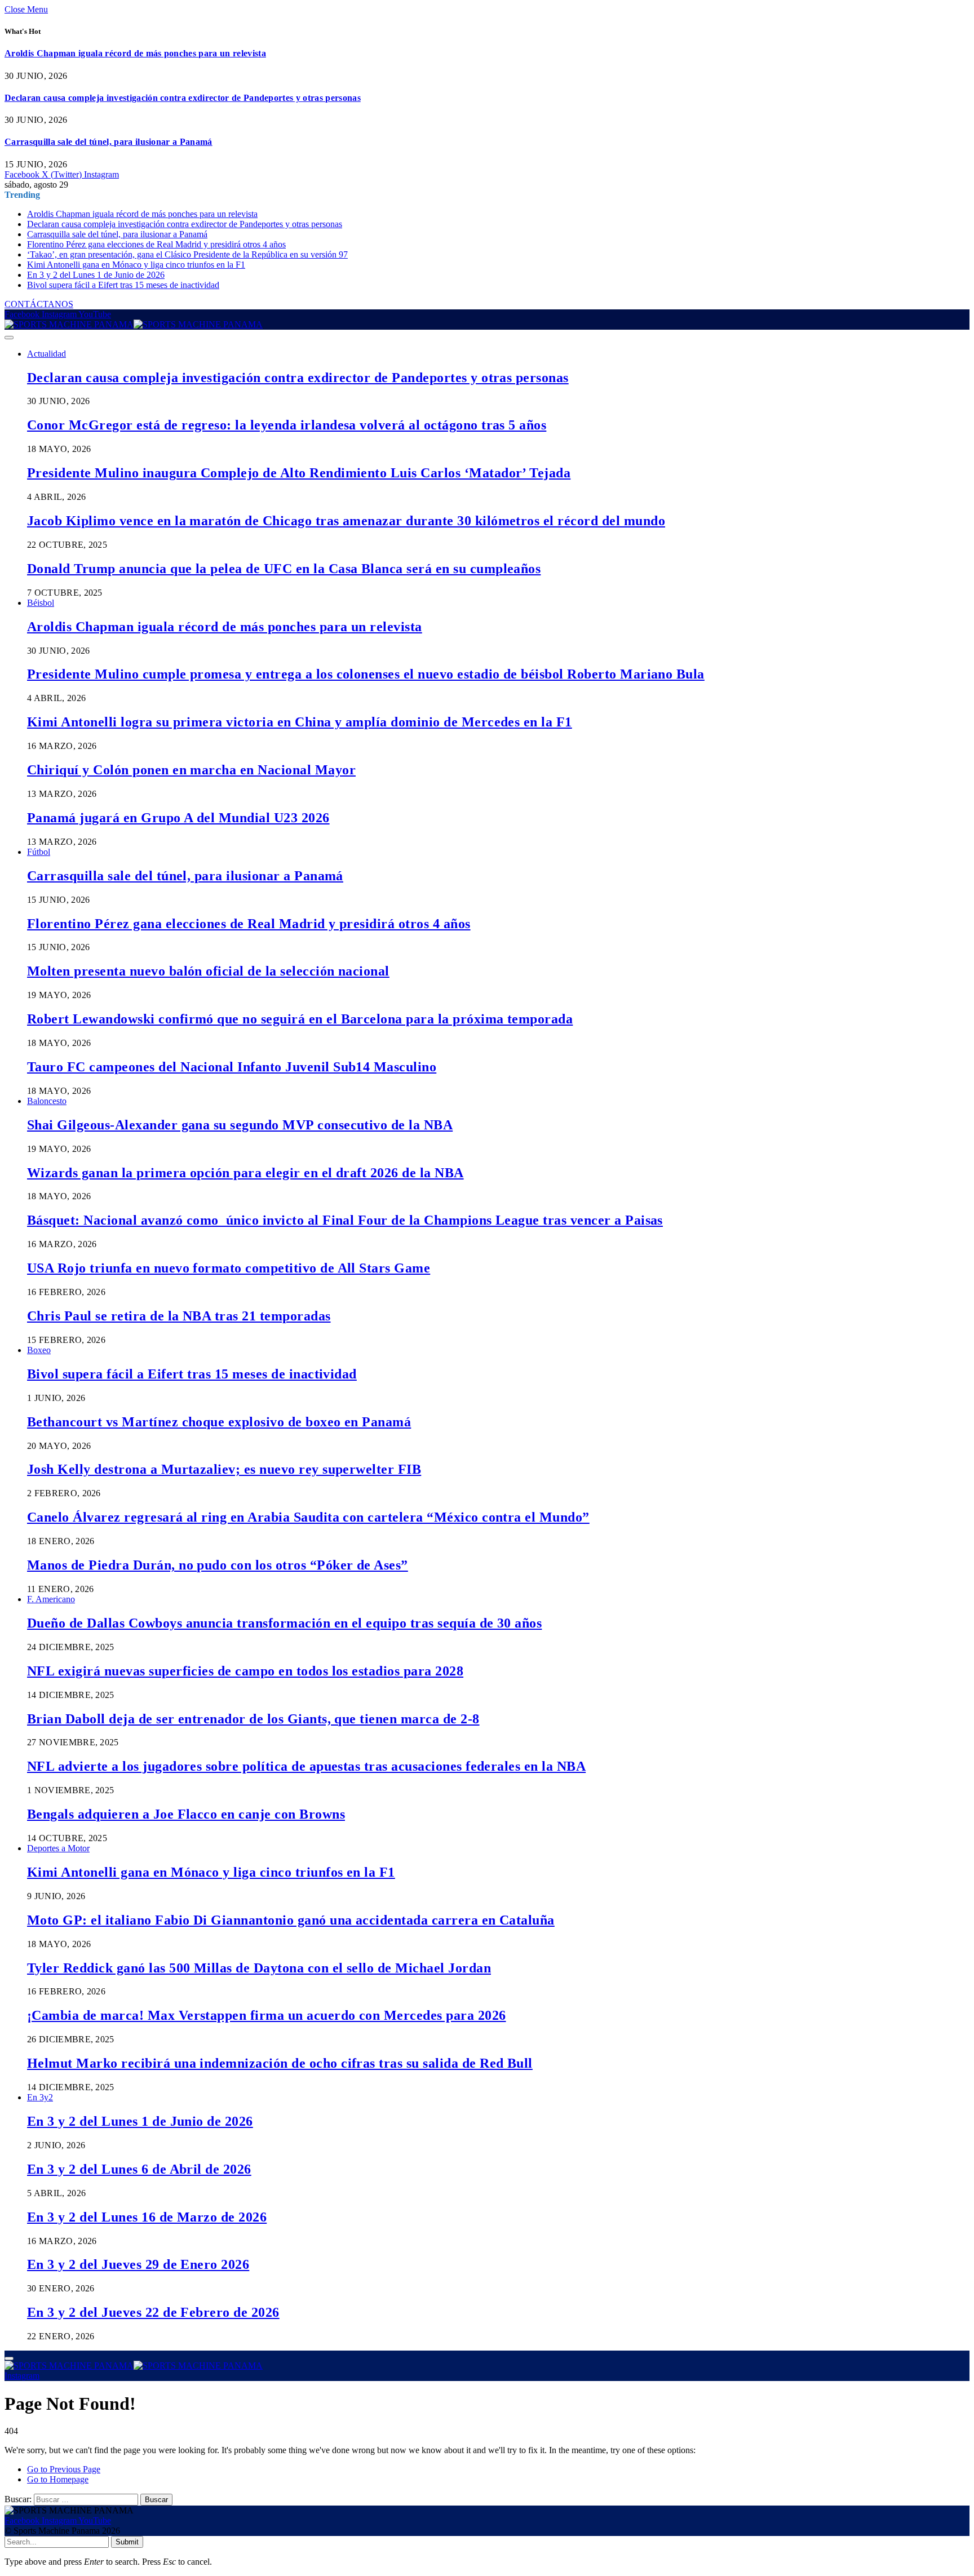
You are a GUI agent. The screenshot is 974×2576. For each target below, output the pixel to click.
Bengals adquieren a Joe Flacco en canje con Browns (186, 1814)
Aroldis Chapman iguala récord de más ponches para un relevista (135, 53)
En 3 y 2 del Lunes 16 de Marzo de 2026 (147, 2217)
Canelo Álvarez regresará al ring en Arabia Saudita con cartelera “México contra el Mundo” (308, 1517)
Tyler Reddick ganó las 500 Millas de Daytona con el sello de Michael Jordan (259, 1968)
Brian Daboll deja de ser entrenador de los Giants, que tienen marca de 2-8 (253, 1719)
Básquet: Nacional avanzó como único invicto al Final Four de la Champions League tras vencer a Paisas (345, 1220)
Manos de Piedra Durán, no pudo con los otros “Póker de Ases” (218, 1565)
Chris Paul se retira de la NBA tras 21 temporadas (179, 1316)
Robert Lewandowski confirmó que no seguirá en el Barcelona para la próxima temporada (300, 1019)
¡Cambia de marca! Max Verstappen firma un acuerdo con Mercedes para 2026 (267, 2015)
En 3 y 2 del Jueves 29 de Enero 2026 (138, 2264)
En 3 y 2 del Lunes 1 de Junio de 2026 (96, 275)
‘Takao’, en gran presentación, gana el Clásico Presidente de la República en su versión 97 (187, 254)
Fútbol (39, 852)
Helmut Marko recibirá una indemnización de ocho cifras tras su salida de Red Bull (280, 2063)
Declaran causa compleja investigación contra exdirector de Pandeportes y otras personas (183, 98)
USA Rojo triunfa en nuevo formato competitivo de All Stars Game (229, 1268)
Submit (127, 2542)
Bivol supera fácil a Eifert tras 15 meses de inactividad (123, 285)
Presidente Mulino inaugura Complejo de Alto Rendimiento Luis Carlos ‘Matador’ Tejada (299, 473)
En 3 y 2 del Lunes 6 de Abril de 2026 (139, 2169)
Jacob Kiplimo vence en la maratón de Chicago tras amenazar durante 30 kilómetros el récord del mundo (346, 521)
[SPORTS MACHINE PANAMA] (134, 324)
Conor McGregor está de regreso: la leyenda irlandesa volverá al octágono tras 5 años (287, 425)
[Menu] (9, 338)
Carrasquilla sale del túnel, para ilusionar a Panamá (109, 142)
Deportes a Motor (58, 1848)
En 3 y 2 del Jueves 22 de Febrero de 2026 (153, 2312)
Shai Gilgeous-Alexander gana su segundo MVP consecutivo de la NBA (240, 1125)
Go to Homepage (58, 2479)
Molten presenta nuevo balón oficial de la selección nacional (208, 971)
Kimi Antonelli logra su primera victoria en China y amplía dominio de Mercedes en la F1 (300, 722)
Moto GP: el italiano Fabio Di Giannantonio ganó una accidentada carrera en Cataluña (291, 1920)
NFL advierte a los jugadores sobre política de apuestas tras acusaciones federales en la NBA (306, 1766)
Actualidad (47, 354)
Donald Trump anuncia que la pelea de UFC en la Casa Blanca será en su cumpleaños (284, 569)
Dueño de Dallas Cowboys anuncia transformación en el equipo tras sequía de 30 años (284, 1623)
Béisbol (41, 603)
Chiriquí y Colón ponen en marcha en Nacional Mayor (191, 770)
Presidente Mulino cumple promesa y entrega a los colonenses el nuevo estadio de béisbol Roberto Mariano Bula (366, 674)
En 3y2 (40, 2097)
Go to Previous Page (64, 2469)
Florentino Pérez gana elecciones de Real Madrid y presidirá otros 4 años (156, 244)
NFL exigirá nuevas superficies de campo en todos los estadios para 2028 (245, 1671)
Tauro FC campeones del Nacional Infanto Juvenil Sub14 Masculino (232, 1067)
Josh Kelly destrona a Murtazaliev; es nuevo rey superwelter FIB (224, 1469)
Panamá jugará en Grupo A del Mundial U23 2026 (178, 818)
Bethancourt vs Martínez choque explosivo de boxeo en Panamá (219, 1422)
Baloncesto (47, 1101)
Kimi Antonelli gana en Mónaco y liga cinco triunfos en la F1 (136, 265)
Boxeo (39, 1350)
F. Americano (51, 1599)
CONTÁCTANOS (39, 304)
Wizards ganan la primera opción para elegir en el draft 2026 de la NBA (245, 1173)
